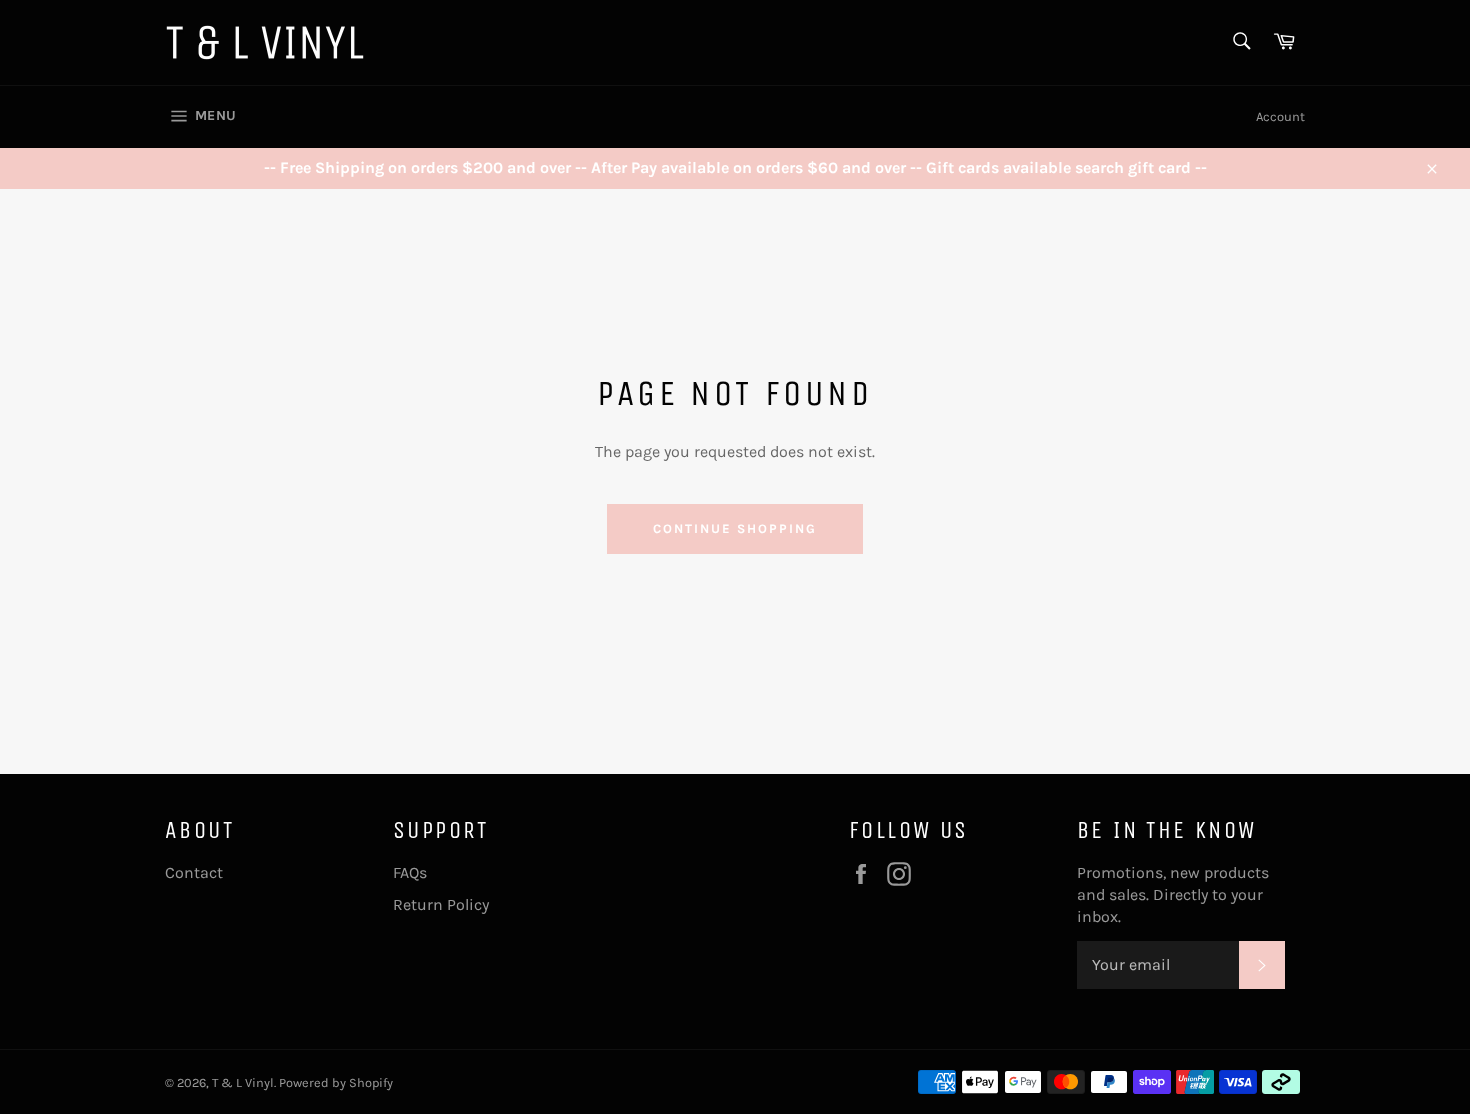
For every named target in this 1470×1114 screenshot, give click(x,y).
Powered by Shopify (336, 1082)
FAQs (410, 872)
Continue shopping (734, 528)
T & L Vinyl (243, 1082)
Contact (194, 872)
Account (1280, 116)
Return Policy (441, 904)
